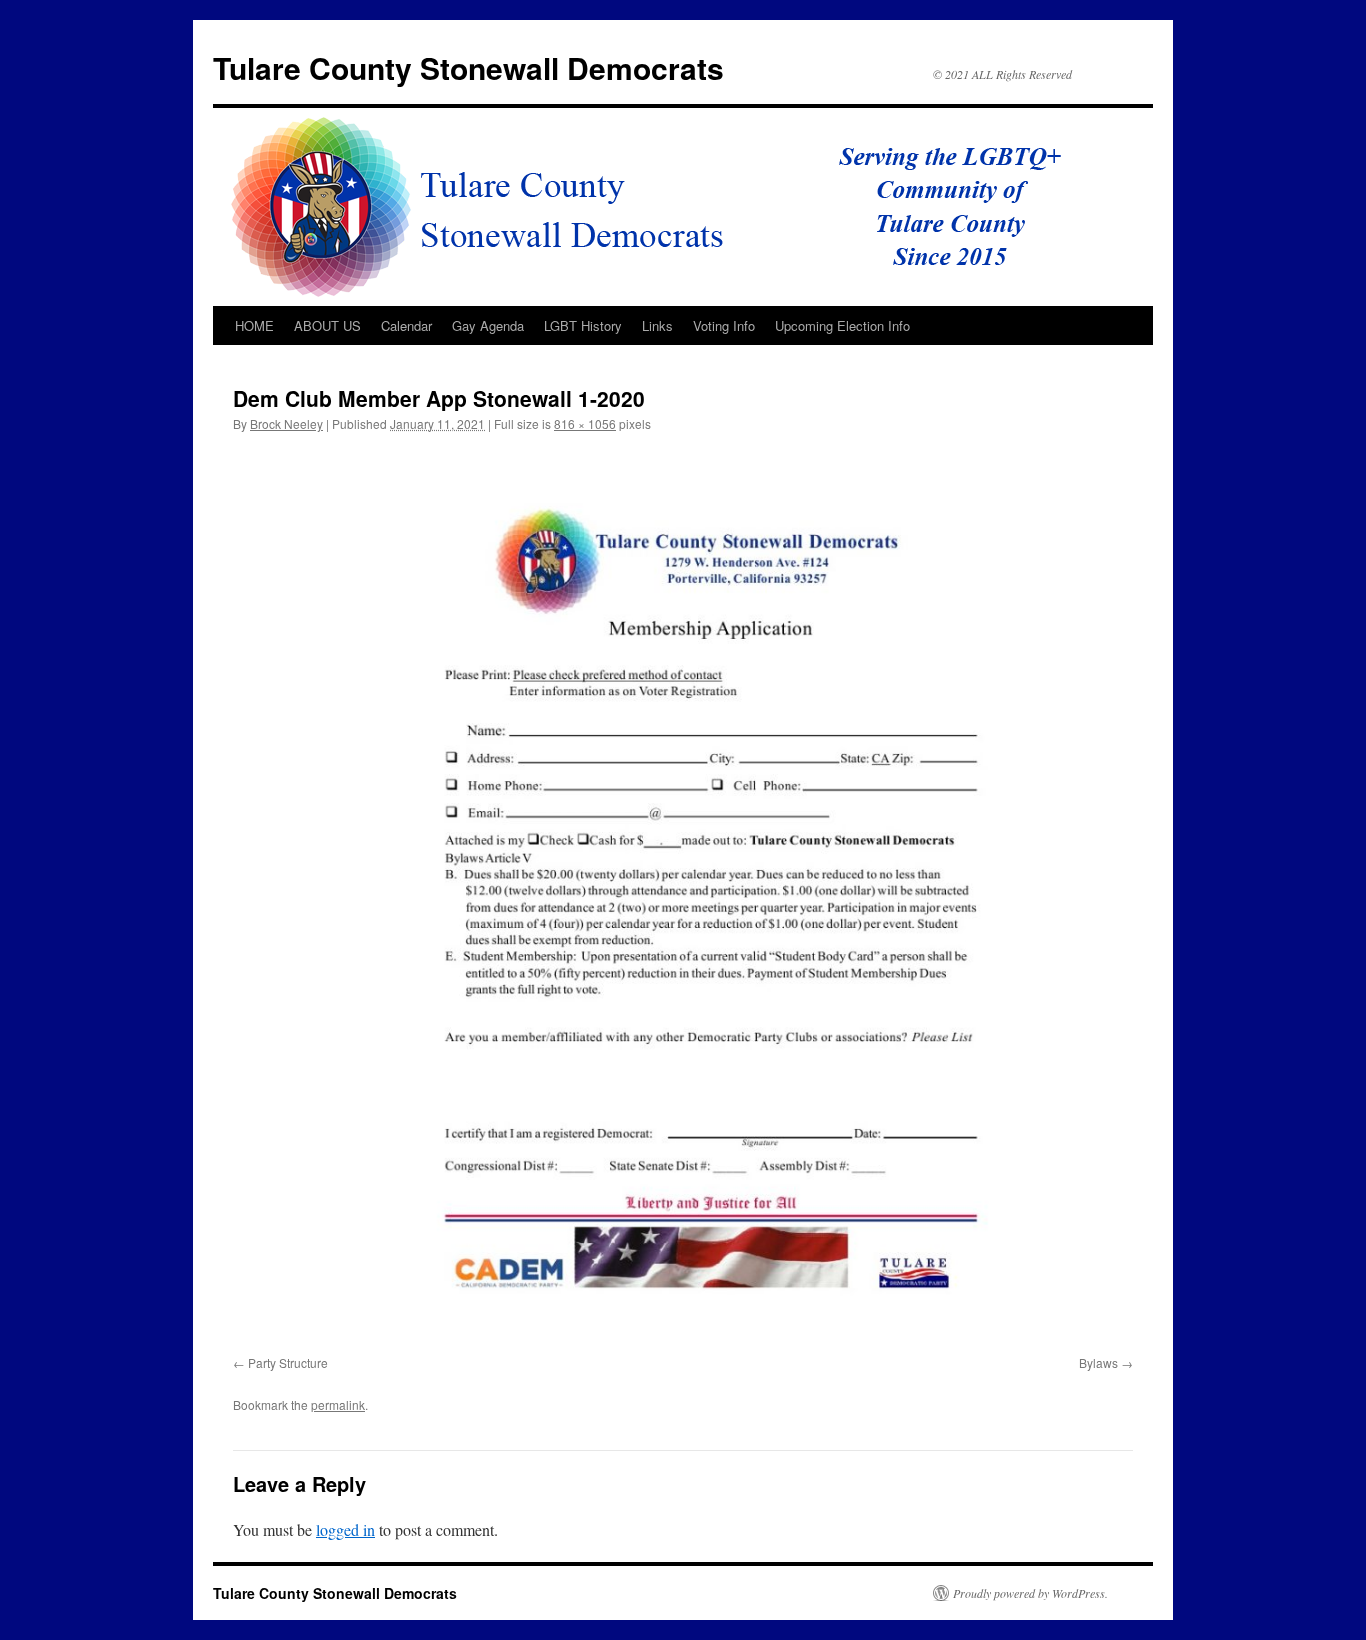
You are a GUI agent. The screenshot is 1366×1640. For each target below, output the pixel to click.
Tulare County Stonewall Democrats (468, 67)
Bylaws (1098, 1362)
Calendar (406, 325)
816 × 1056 (585, 423)
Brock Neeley (286, 423)
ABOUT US (327, 325)
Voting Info (724, 325)
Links (657, 325)
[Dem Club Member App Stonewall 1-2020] (683, 898)
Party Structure (288, 1362)
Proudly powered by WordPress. (1030, 1593)
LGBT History (583, 325)
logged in (345, 1529)
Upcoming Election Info (842, 325)
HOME (254, 325)
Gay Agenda (488, 325)
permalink (338, 1404)
